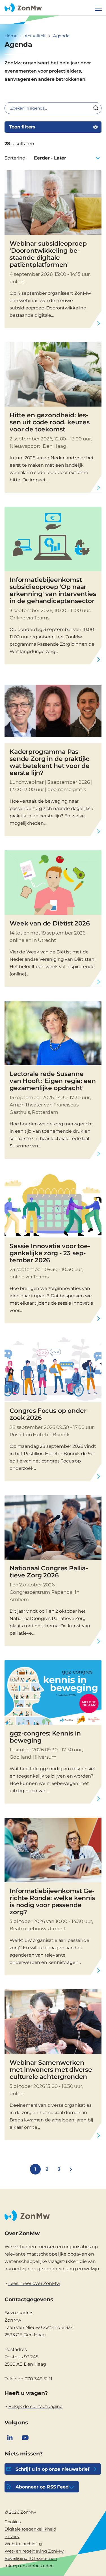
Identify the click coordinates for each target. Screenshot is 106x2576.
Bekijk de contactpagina (35, 2406)
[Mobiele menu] (98, 8)
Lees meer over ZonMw (34, 2283)
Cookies (13, 2522)
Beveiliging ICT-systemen (31, 2558)
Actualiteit (35, 36)
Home (11, 36)
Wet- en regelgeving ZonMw (34, 2551)
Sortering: (15, 158)
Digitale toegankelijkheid (30, 2529)
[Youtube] (25, 2438)
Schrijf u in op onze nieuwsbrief (52, 2469)
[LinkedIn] (10, 2438)
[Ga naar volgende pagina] (71, 2169)
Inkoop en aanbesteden (29, 2566)
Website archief (21, 2544)
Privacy (12, 2536)
